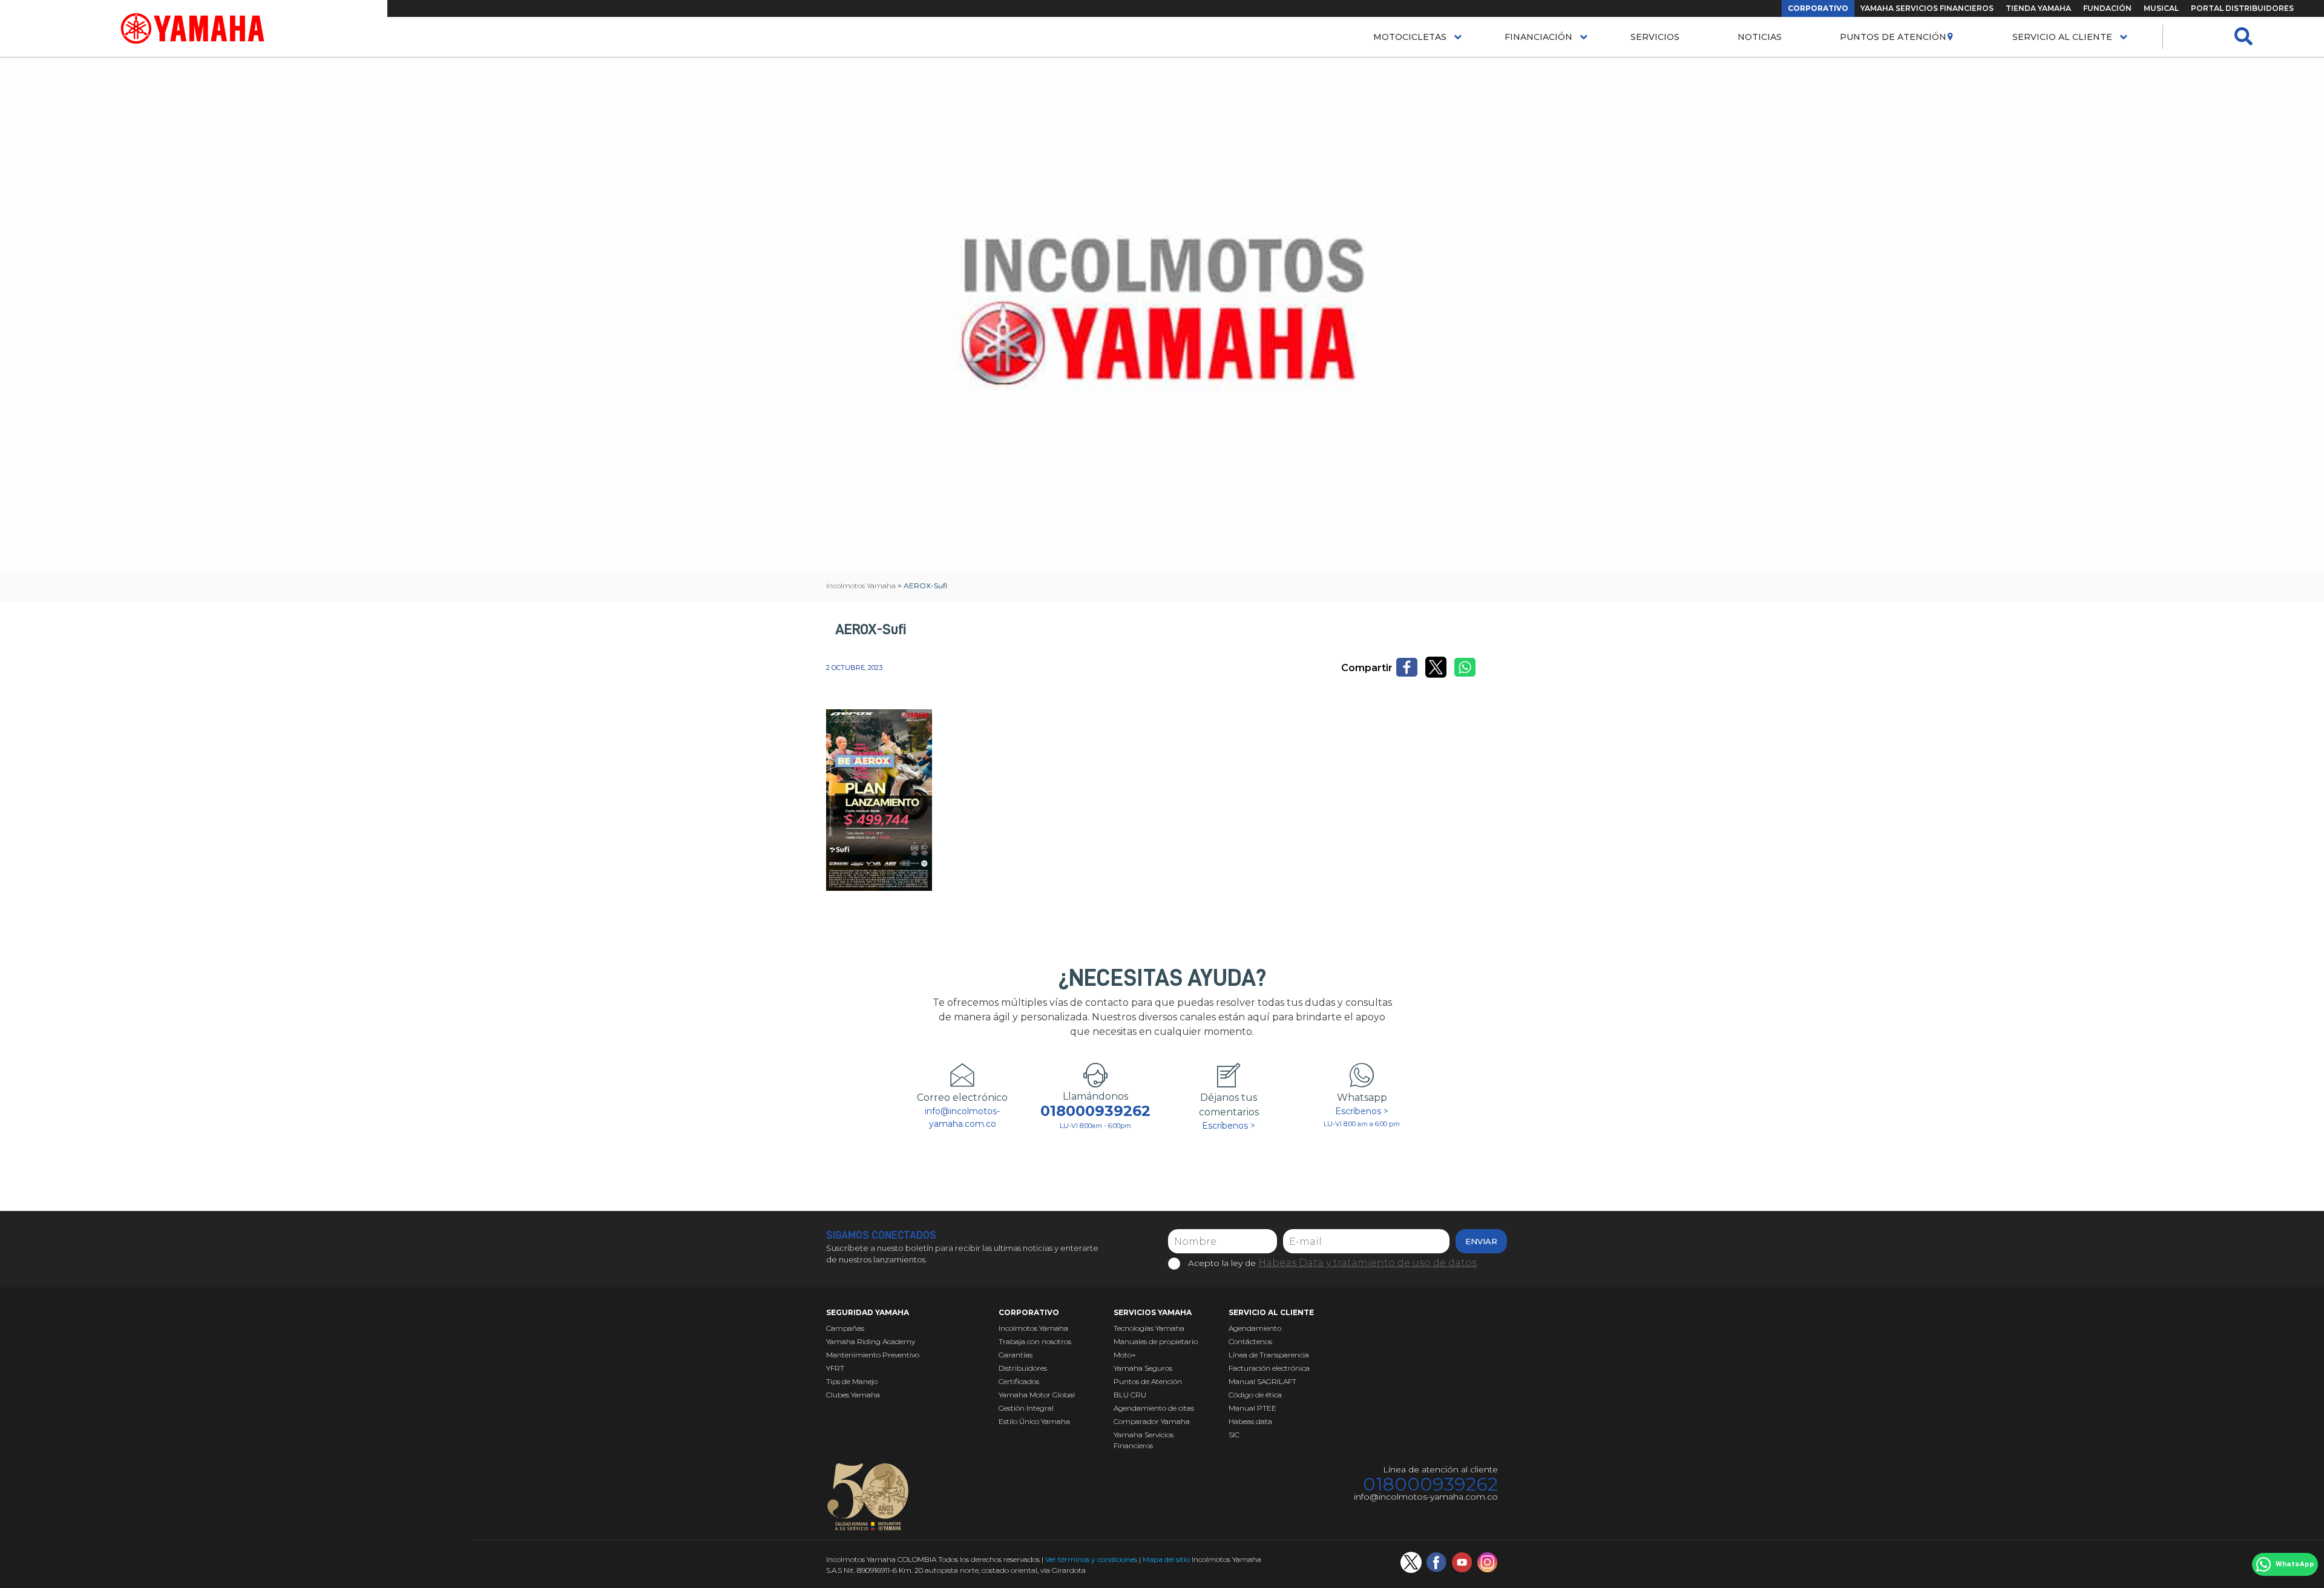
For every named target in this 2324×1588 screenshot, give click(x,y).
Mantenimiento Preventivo (873, 1355)
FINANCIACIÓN (1538, 37)
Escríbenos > (1229, 1126)
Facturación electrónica (1269, 1368)
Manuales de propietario (1156, 1341)
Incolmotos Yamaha (1033, 1328)
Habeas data (1250, 1421)
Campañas (845, 1328)
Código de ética (1255, 1395)
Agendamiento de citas (1154, 1408)
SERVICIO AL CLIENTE (2062, 37)
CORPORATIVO (1818, 8)
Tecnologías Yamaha (1149, 1328)
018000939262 (1095, 1111)
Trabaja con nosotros (1035, 1341)
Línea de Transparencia (1269, 1355)
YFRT (835, 1368)
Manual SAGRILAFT (1262, 1381)
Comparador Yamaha (1152, 1421)
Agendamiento (1255, 1328)
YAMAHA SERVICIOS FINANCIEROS (1927, 8)
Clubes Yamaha (853, 1395)
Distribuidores (1023, 1368)
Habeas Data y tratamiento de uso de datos (1367, 1263)
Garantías (1016, 1355)
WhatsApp (2295, 1564)
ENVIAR (1481, 1241)
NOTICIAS (1760, 37)
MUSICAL (2161, 8)
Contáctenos (1250, 1341)
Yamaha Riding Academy (871, 1341)
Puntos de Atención (1893, 37)
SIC (1234, 1435)
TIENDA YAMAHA (2038, 8)
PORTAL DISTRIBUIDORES (2242, 8)
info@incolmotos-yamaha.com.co (962, 1117)
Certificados (1019, 1381)
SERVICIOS (1655, 37)
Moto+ (1125, 1355)
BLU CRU (1130, 1395)
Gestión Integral (1026, 1408)
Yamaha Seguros (1143, 1368)
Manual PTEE (1252, 1408)
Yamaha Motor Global (1037, 1395)
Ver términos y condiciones (1091, 1559)
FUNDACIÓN (2107, 8)
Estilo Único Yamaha (1034, 1421)
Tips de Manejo (852, 1381)
